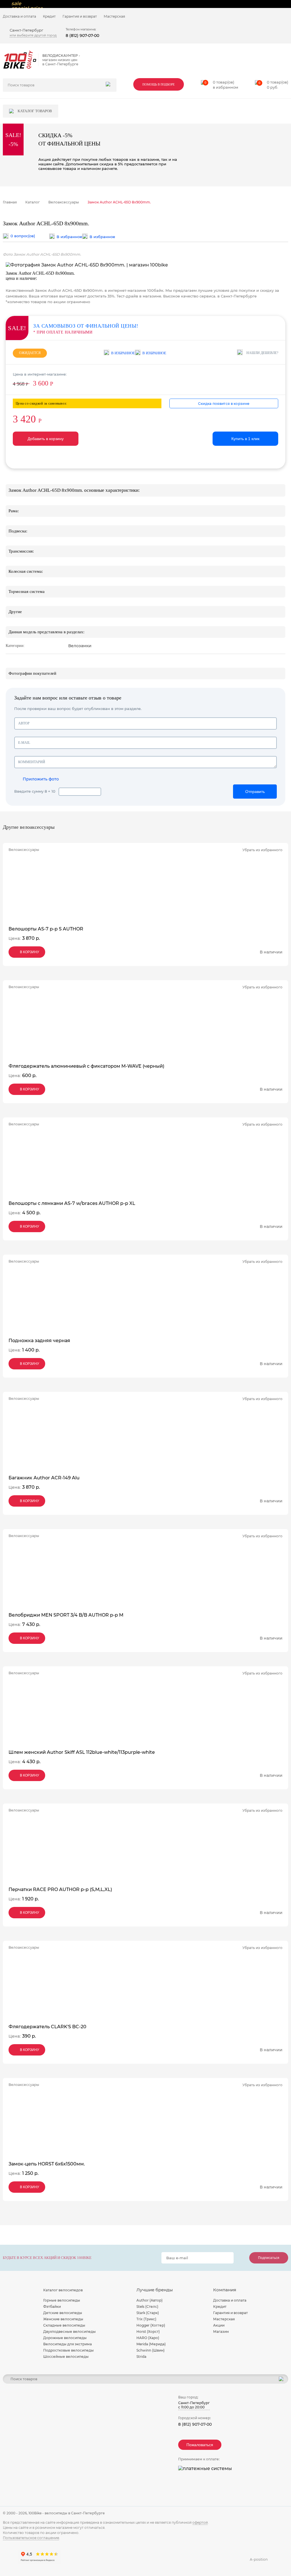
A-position (259, 2559)
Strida (141, 2357)
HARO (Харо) (148, 2338)
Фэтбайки (52, 2307)
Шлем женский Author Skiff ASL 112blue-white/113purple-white (82, 1752)
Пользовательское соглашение (31, 2538)
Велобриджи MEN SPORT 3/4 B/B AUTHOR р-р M (66, 1615)
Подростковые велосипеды (68, 2350)
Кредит (49, 16)
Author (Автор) (149, 2300)
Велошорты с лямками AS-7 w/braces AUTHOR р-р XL (72, 1203)
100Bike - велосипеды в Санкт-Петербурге (67, 2513)
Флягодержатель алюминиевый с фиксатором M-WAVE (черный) (86, 1066)
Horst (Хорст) (148, 2332)
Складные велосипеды (64, 2325)
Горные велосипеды (62, 2300)
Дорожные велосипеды (65, 2338)
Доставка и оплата (19, 16)
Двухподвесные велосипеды (69, 2332)
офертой (200, 2522)
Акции (219, 2325)
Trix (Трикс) (146, 2319)
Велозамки (80, 646)
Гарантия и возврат (80, 16)
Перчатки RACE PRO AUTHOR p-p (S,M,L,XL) (60, 1889)
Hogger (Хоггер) (151, 2325)
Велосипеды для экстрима (67, 2344)
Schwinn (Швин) (150, 2350)
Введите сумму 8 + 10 (35, 791)
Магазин (221, 2332)
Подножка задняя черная (39, 1341)
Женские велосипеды (63, 2319)
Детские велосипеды (63, 2313)
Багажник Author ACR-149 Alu (44, 1478)
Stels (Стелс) (147, 2307)
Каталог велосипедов (63, 2290)
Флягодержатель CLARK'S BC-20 (47, 2027)
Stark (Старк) (148, 2313)
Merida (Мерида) (151, 2344)
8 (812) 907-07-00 (82, 36)
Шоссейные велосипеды (66, 2357)
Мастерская (114, 16)
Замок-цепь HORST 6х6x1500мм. (47, 2164)
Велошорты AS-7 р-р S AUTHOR (46, 929)
